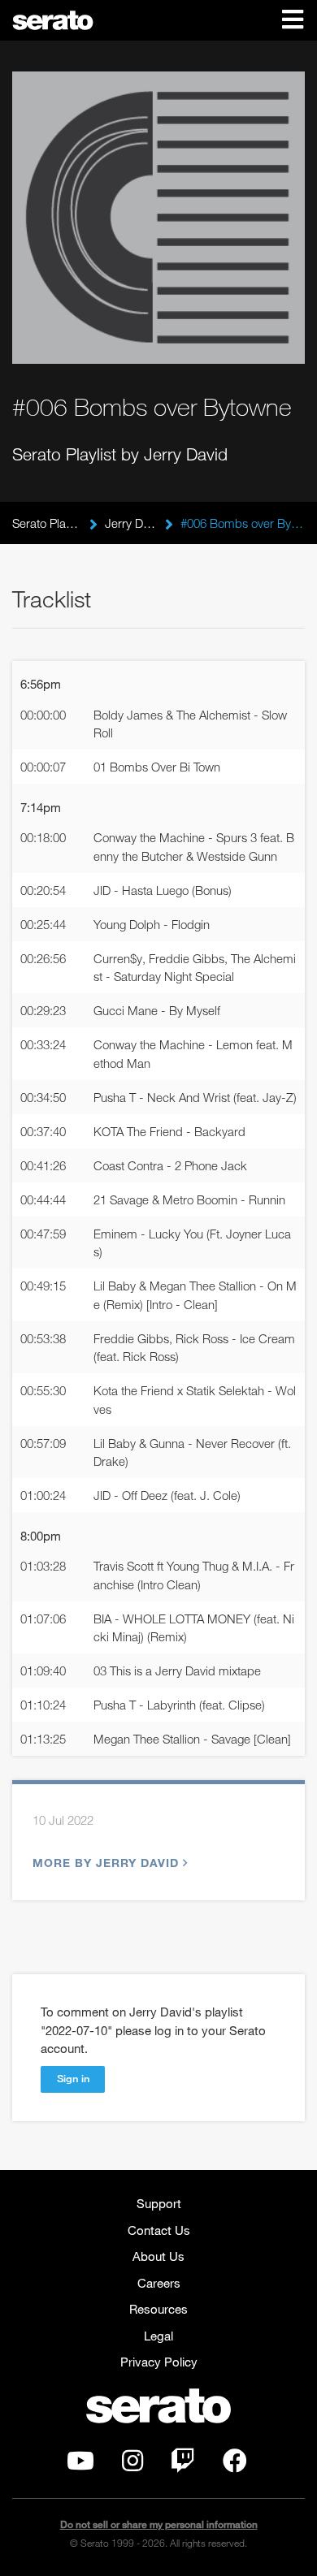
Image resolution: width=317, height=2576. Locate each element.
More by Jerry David (106, 1863)
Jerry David (131, 523)
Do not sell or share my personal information (159, 2524)
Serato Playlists (47, 523)
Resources (158, 2309)
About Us (158, 2256)
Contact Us (159, 2230)
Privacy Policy (159, 2362)
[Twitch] (183, 2465)
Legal (158, 2336)
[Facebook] (235, 2465)
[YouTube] (80, 2465)
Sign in (73, 2078)
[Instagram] (132, 2465)
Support (159, 2203)
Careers (159, 2283)
